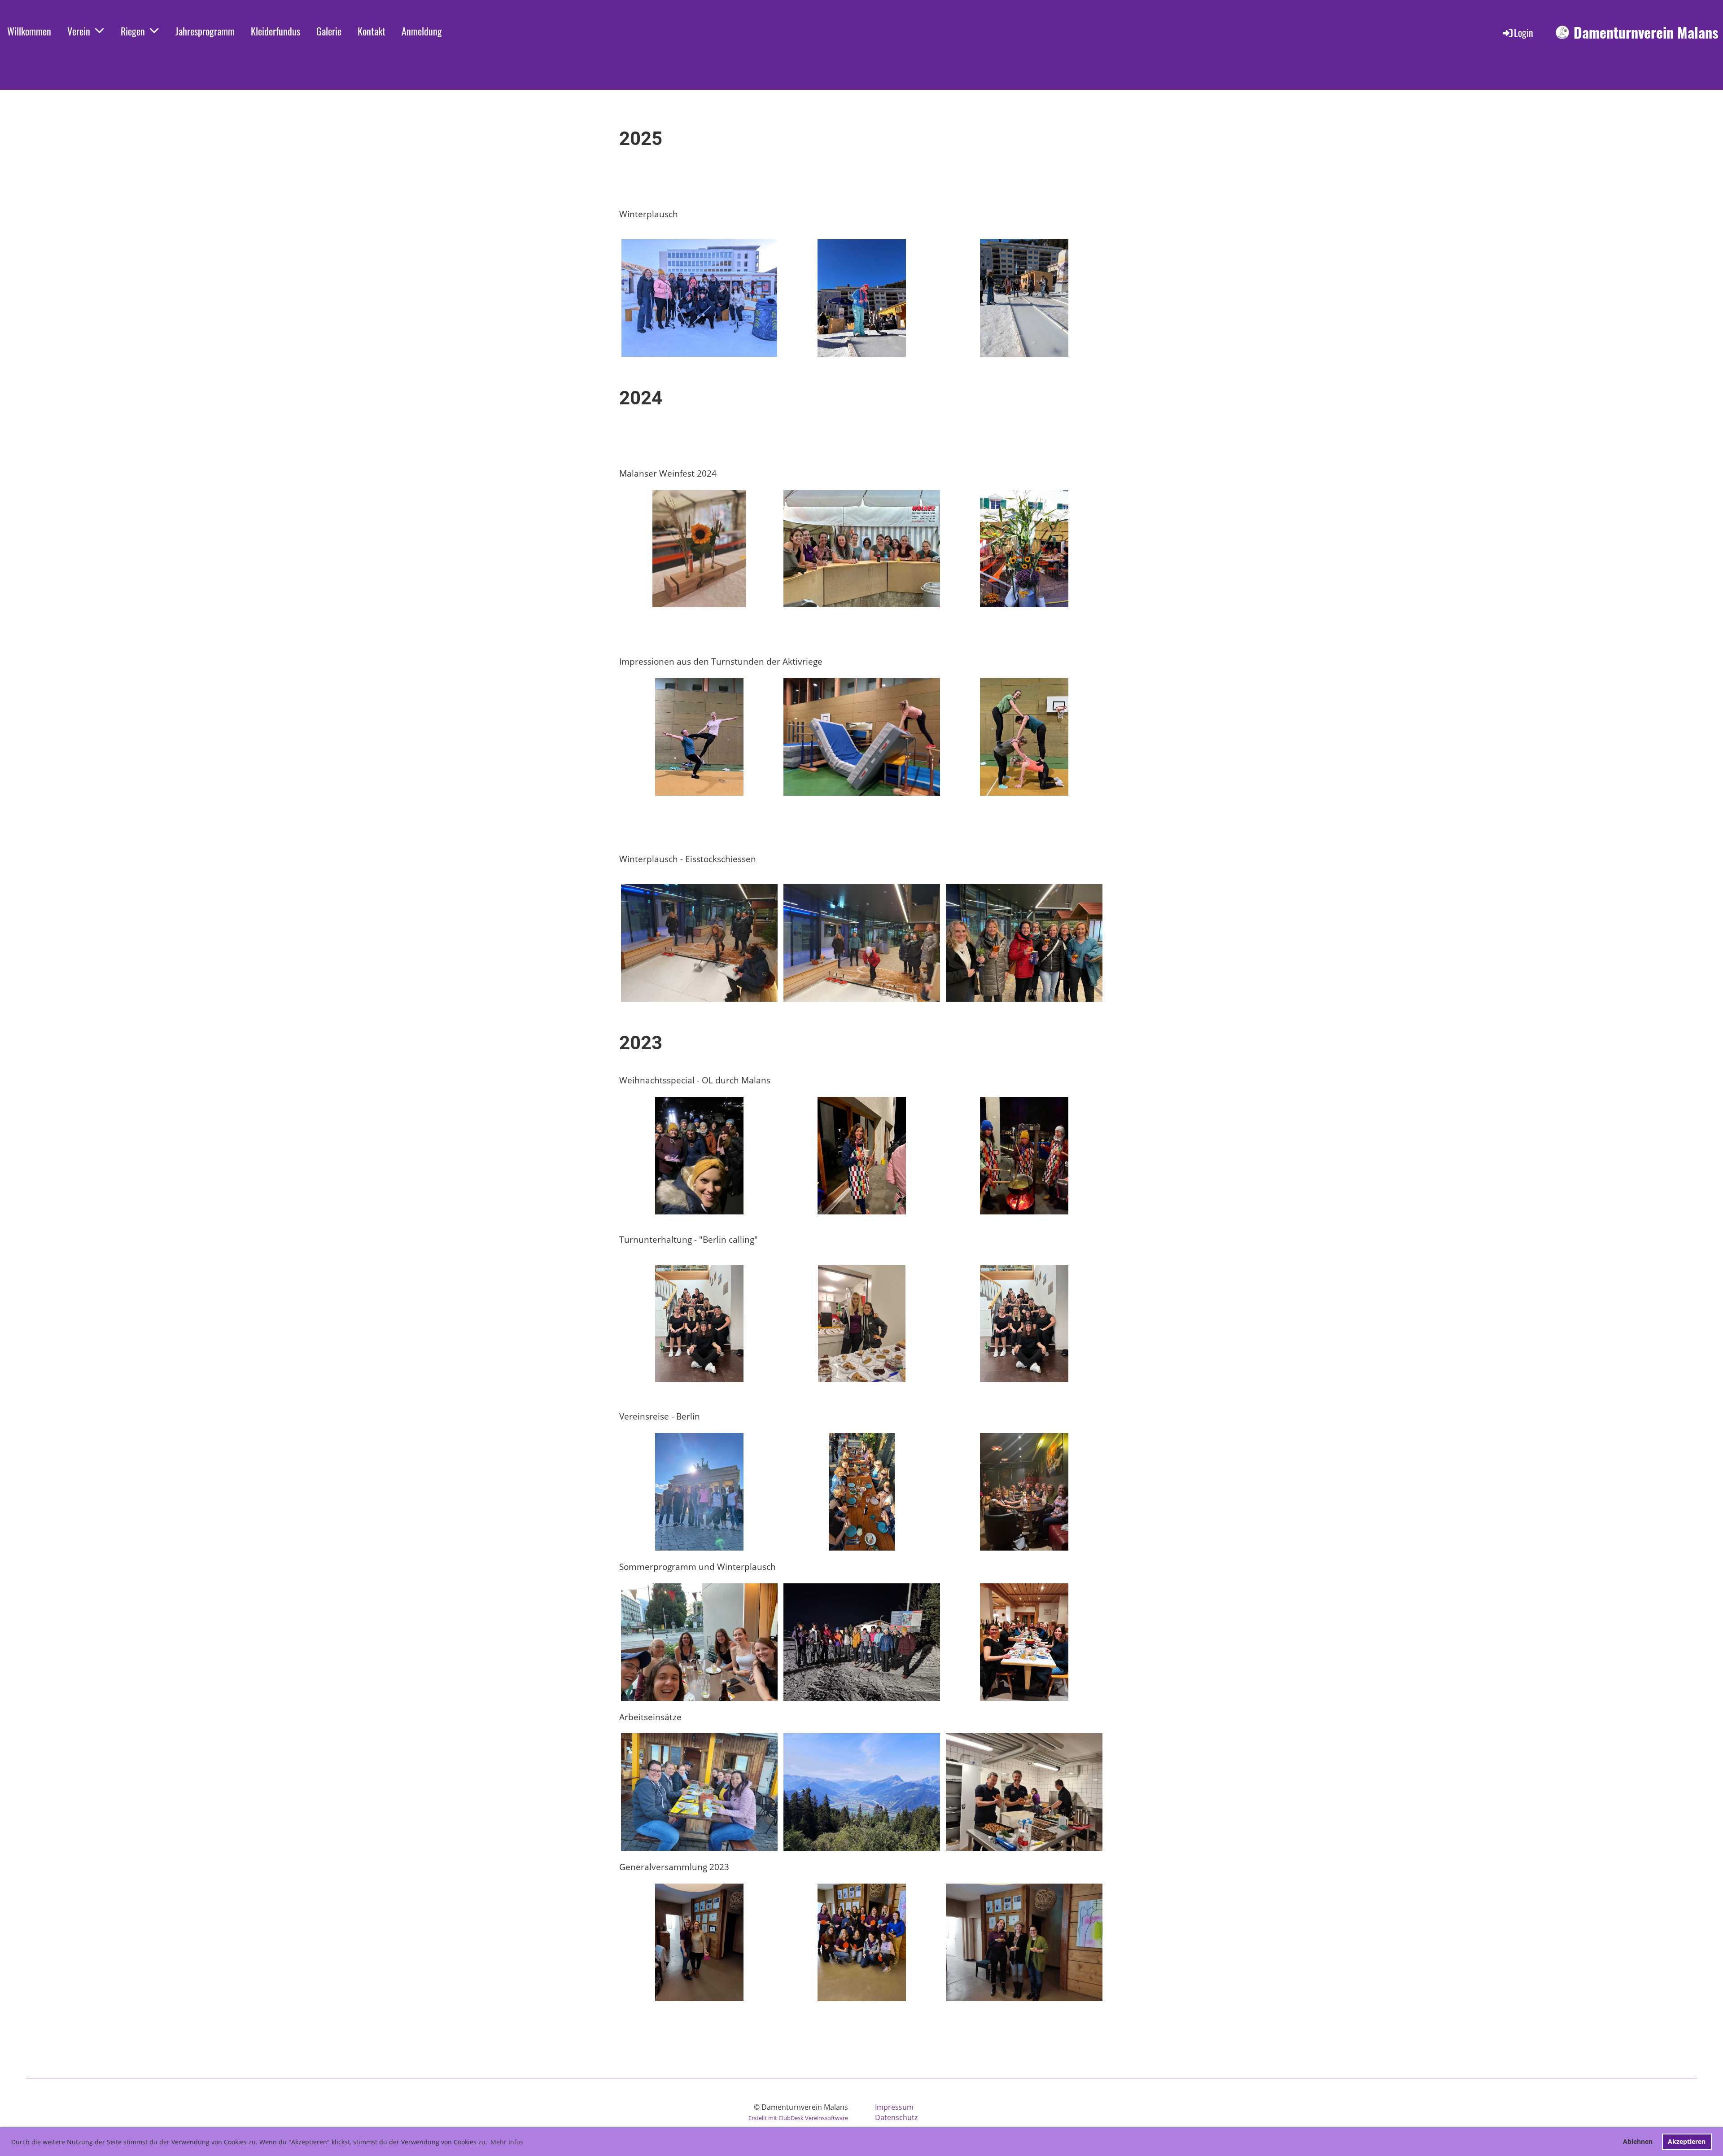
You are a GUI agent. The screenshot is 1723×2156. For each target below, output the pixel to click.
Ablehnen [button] (1638, 2141)
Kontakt (372, 31)
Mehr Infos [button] (507, 2142)
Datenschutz (896, 2117)
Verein (79, 31)
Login (1524, 32)
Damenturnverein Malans (1646, 33)
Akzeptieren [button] (1687, 2141)
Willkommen (29, 31)
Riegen (133, 31)
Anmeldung (422, 31)
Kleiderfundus (276, 31)
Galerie (329, 31)
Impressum (894, 2107)
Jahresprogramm (205, 31)
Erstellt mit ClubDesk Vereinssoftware (798, 2118)
